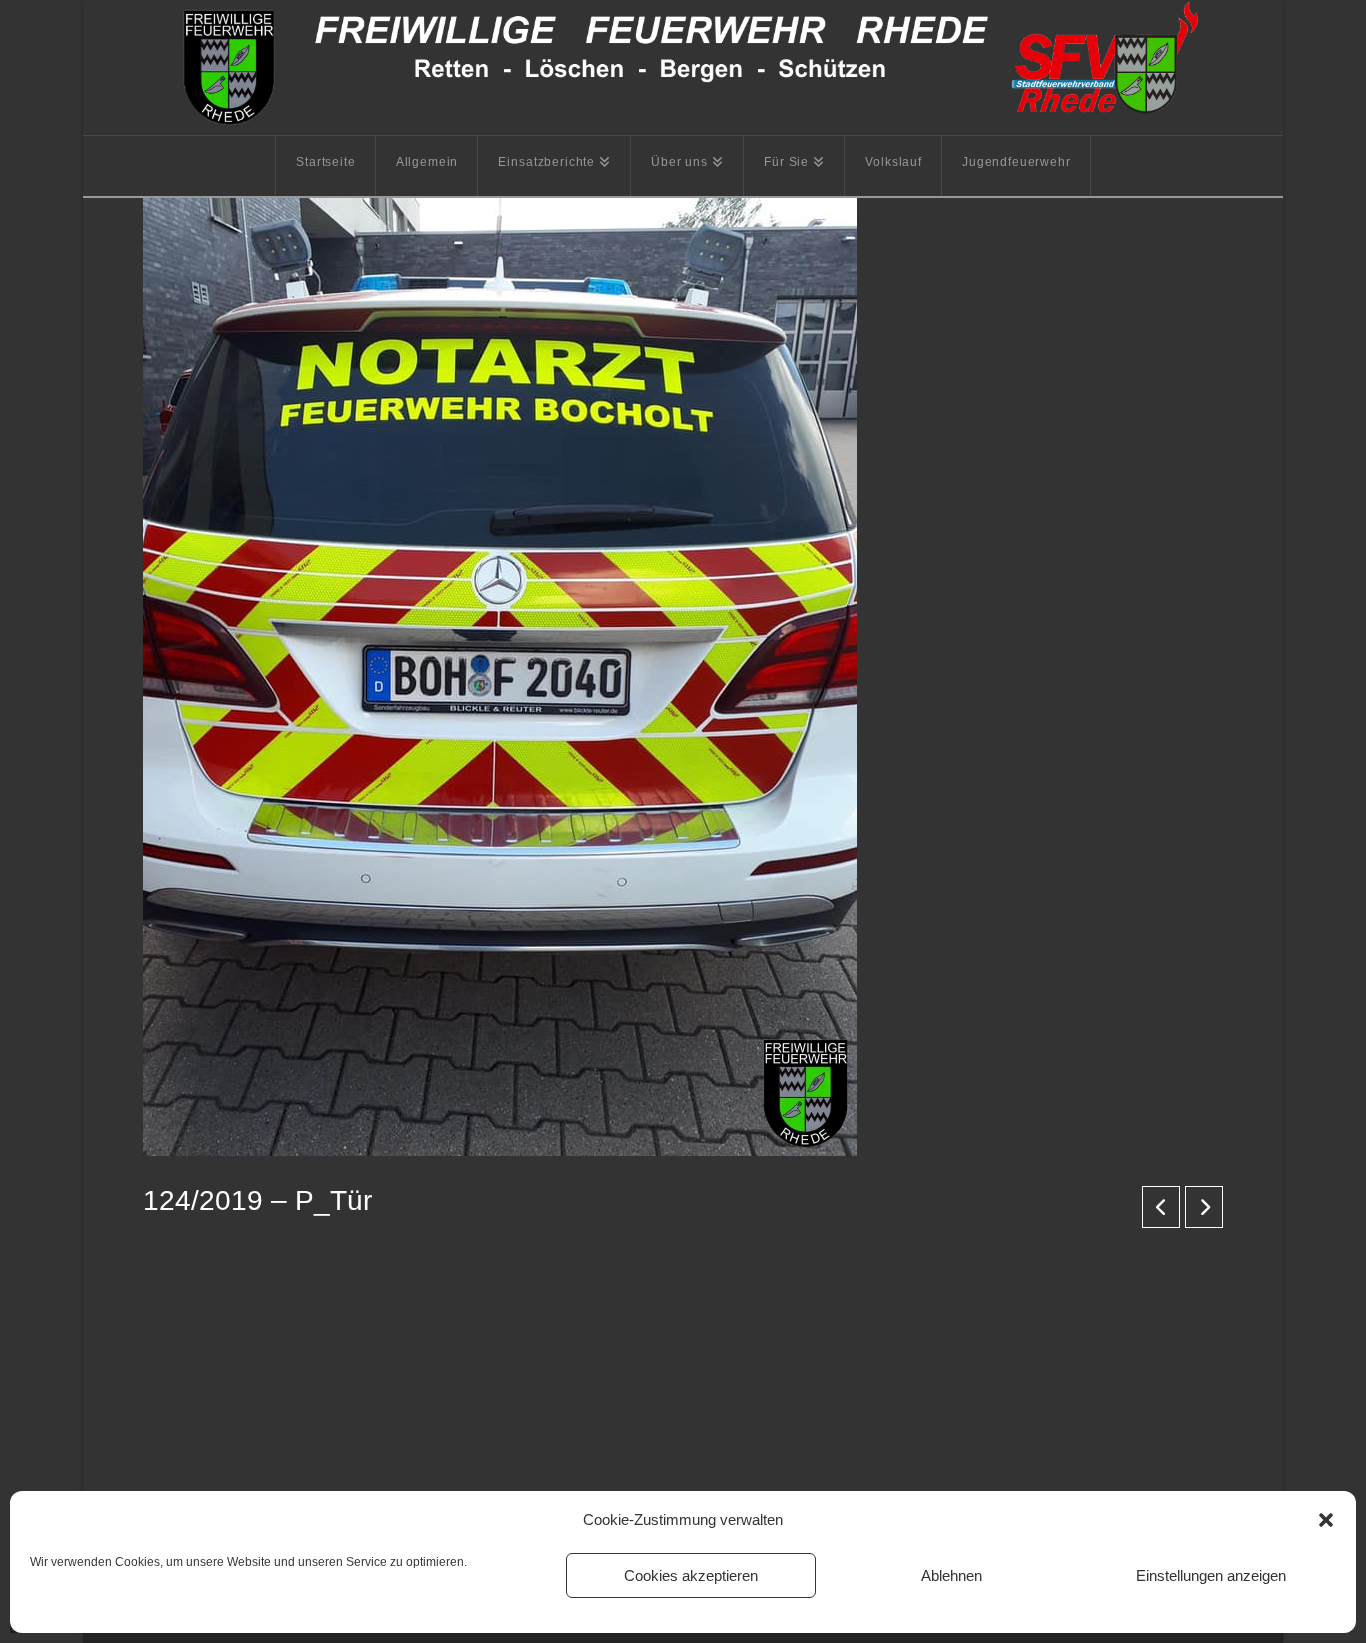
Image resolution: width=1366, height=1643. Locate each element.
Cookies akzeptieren (691, 1575)
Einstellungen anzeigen (1211, 1575)
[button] (1326, 1520)
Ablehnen (951, 1575)
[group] (683, 1339)
